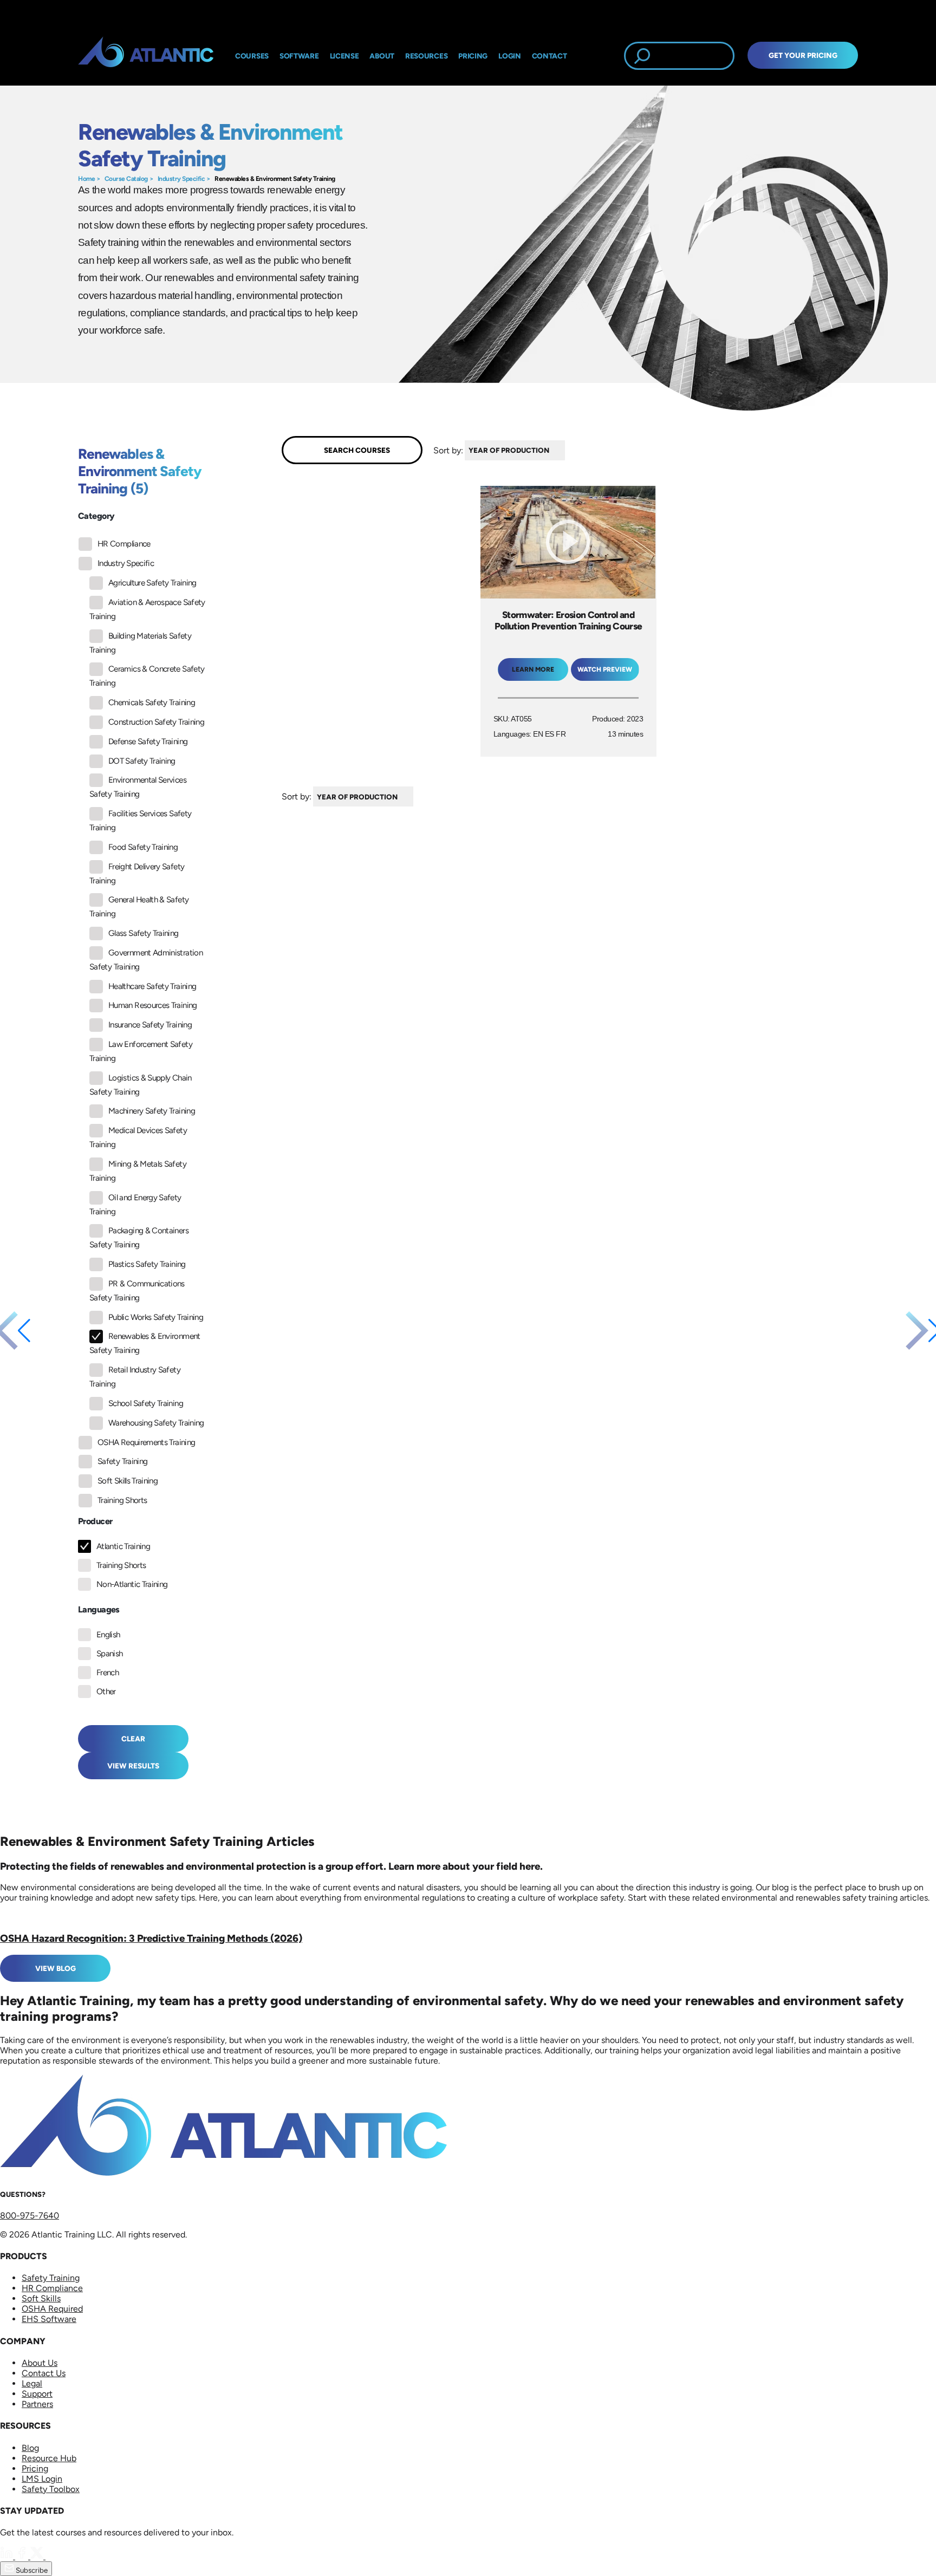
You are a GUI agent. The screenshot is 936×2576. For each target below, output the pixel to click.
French (108, 1673)
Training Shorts (122, 1500)
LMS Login (42, 2479)
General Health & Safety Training (139, 907)
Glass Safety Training (144, 933)
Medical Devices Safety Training (138, 1137)
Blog (30, 2448)
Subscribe (31, 2570)
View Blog (56, 1968)
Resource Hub (49, 2458)
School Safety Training (146, 1403)
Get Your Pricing (803, 55)
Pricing (35, 2468)
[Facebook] (23, 2556)
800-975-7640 (30, 2216)
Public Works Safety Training (156, 1317)
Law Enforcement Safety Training (141, 1051)
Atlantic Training (123, 1546)
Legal (32, 2383)
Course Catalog (126, 179)
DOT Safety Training (142, 761)
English (108, 1635)
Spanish (110, 1654)
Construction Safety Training (156, 722)
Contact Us (44, 2373)
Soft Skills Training (128, 1481)
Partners (37, 2404)
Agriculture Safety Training (152, 583)
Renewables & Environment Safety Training (275, 179)
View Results (133, 1766)
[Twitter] (38, 2556)
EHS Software (49, 2319)
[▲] (568, 450)
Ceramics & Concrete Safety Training (147, 676)
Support (37, 2394)
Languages (99, 1609)
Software (299, 56)
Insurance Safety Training (150, 1025)
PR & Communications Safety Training (137, 1291)
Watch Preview (605, 669)
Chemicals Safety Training (152, 702)
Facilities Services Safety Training (140, 821)
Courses (252, 56)
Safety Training (122, 1461)
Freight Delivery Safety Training (137, 874)
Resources (426, 56)
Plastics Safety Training (147, 1264)
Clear (133, 1739)
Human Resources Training (153, 1005)
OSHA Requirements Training (146, 1442)
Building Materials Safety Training (140, 643)
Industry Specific (181, 179)
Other (106, 1692)
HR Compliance (124, 544)
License (344, 56)
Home (86, 179)
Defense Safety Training (148, 741)
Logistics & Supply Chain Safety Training (141, 1085)
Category (96, 516)
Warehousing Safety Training (156, 1423)
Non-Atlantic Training (132, 1584)
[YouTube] (52, 2556)
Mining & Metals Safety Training (138, 1171)
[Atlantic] (146, 56)
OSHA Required (52, 2309)
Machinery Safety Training (152, 1111)
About (382, 56)
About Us (40, 2363)
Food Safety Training (143, 847)
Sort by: (448, 450)
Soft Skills (41, 2298)
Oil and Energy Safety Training (135, 1205)
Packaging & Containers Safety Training (139, 1238)
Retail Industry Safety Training (135, 1377)
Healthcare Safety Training (152, 986)
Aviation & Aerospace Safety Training (147, 609)
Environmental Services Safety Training (138, 787)
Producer (95, 1521)
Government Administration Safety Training (146, 960)
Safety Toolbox (51, 2489)
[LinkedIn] (8, 2556)
